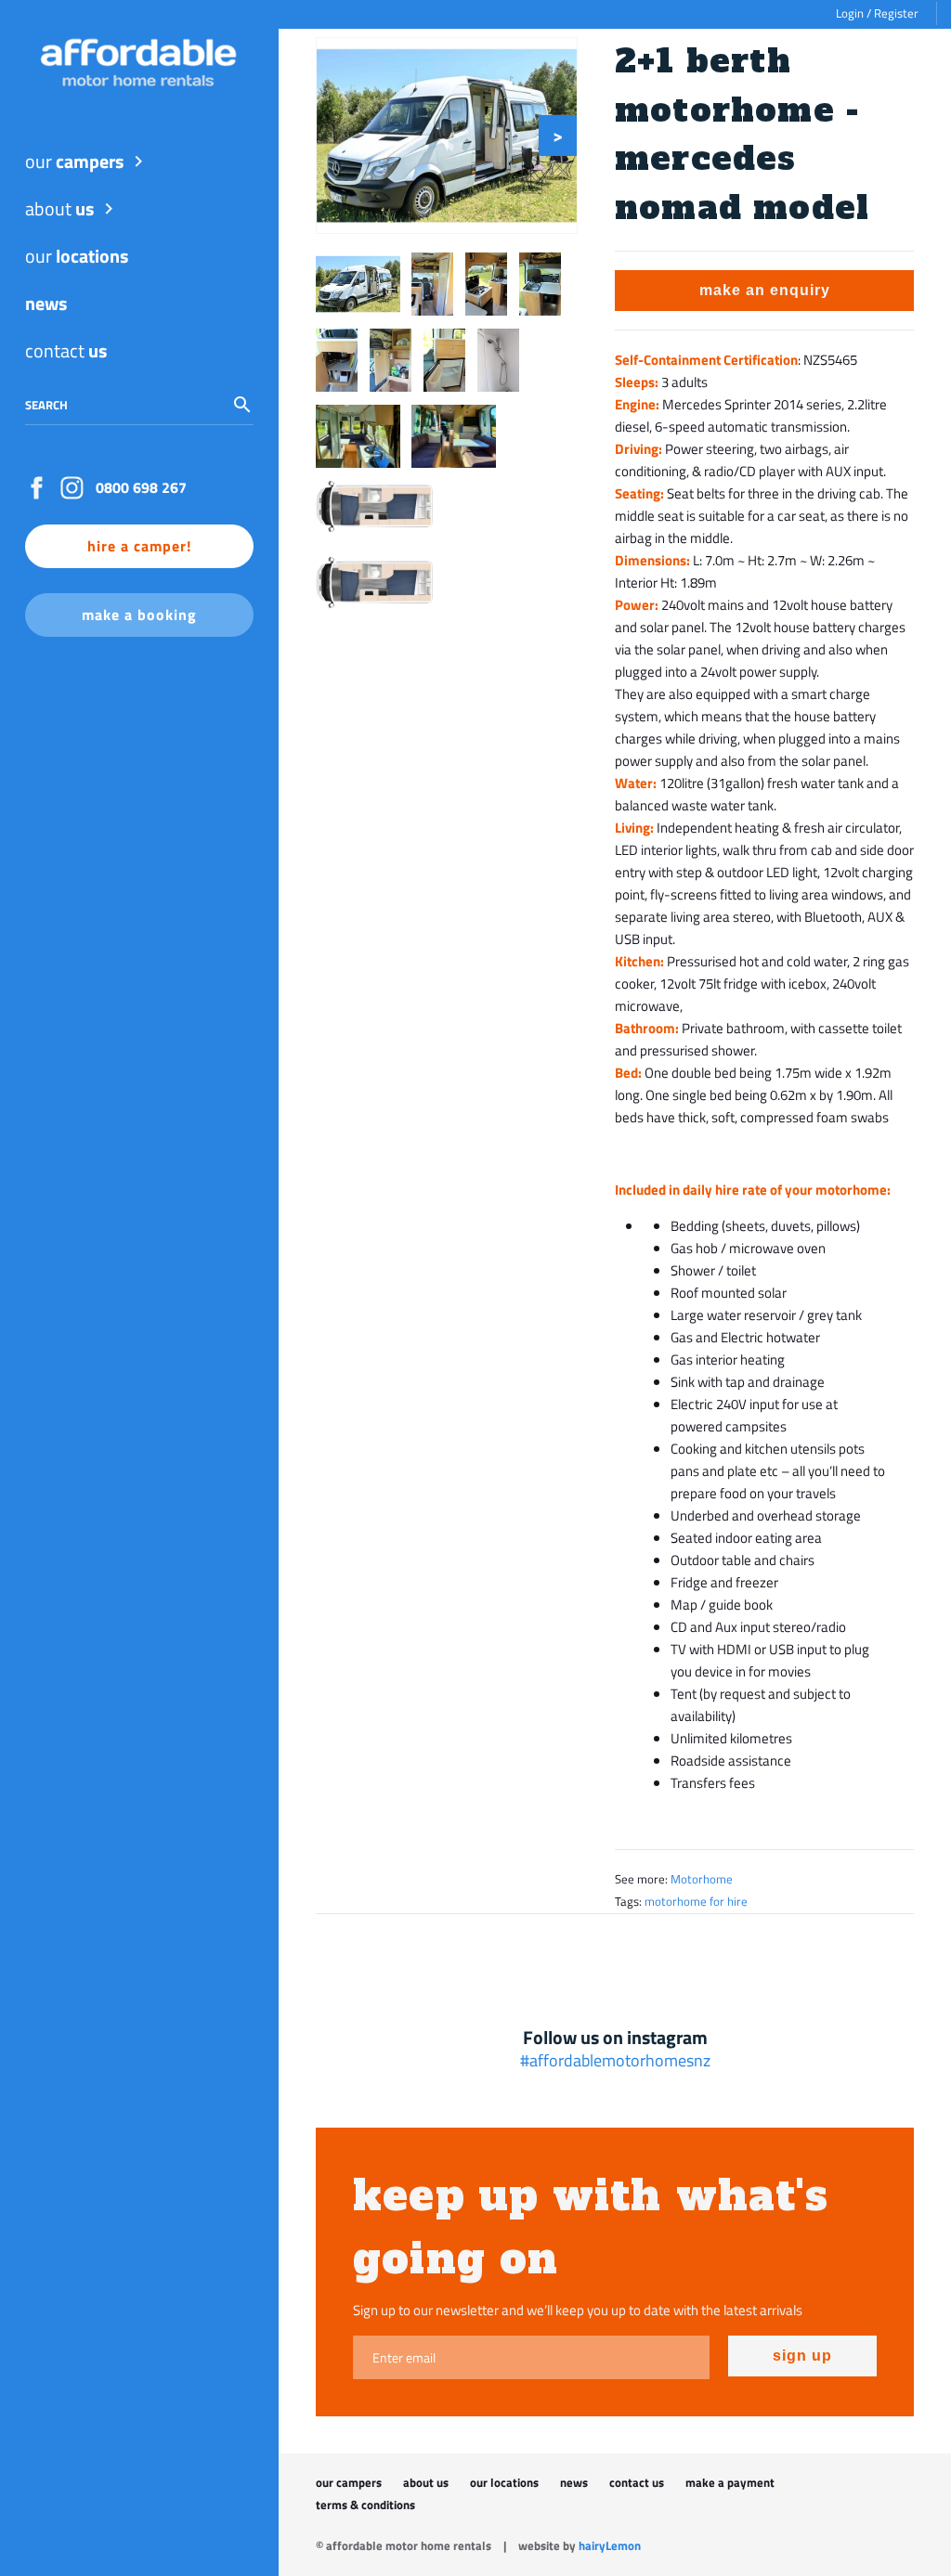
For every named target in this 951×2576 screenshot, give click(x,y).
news (574, 2483)
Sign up (802, 2356)
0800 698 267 (141, 487)
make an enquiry (765, 290)
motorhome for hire (696, 1902)
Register (896, 13)
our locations (504, 2483)
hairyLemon (610, 2546)
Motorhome (702, 1879)
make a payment (730, 2483)
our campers (349, 2483)
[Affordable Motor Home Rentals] (139, 63)
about (59, 209)
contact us (637, 2483)
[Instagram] (77, 488)
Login (850, 13)
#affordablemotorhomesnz (615, 2061)
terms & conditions (365, 2505)
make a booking (139, 615)
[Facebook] (41, 488)
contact (66, 351)
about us (426, 2483)
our (74, 162)
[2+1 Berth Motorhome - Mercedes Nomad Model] (447, 136)
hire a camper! (139, 546)
